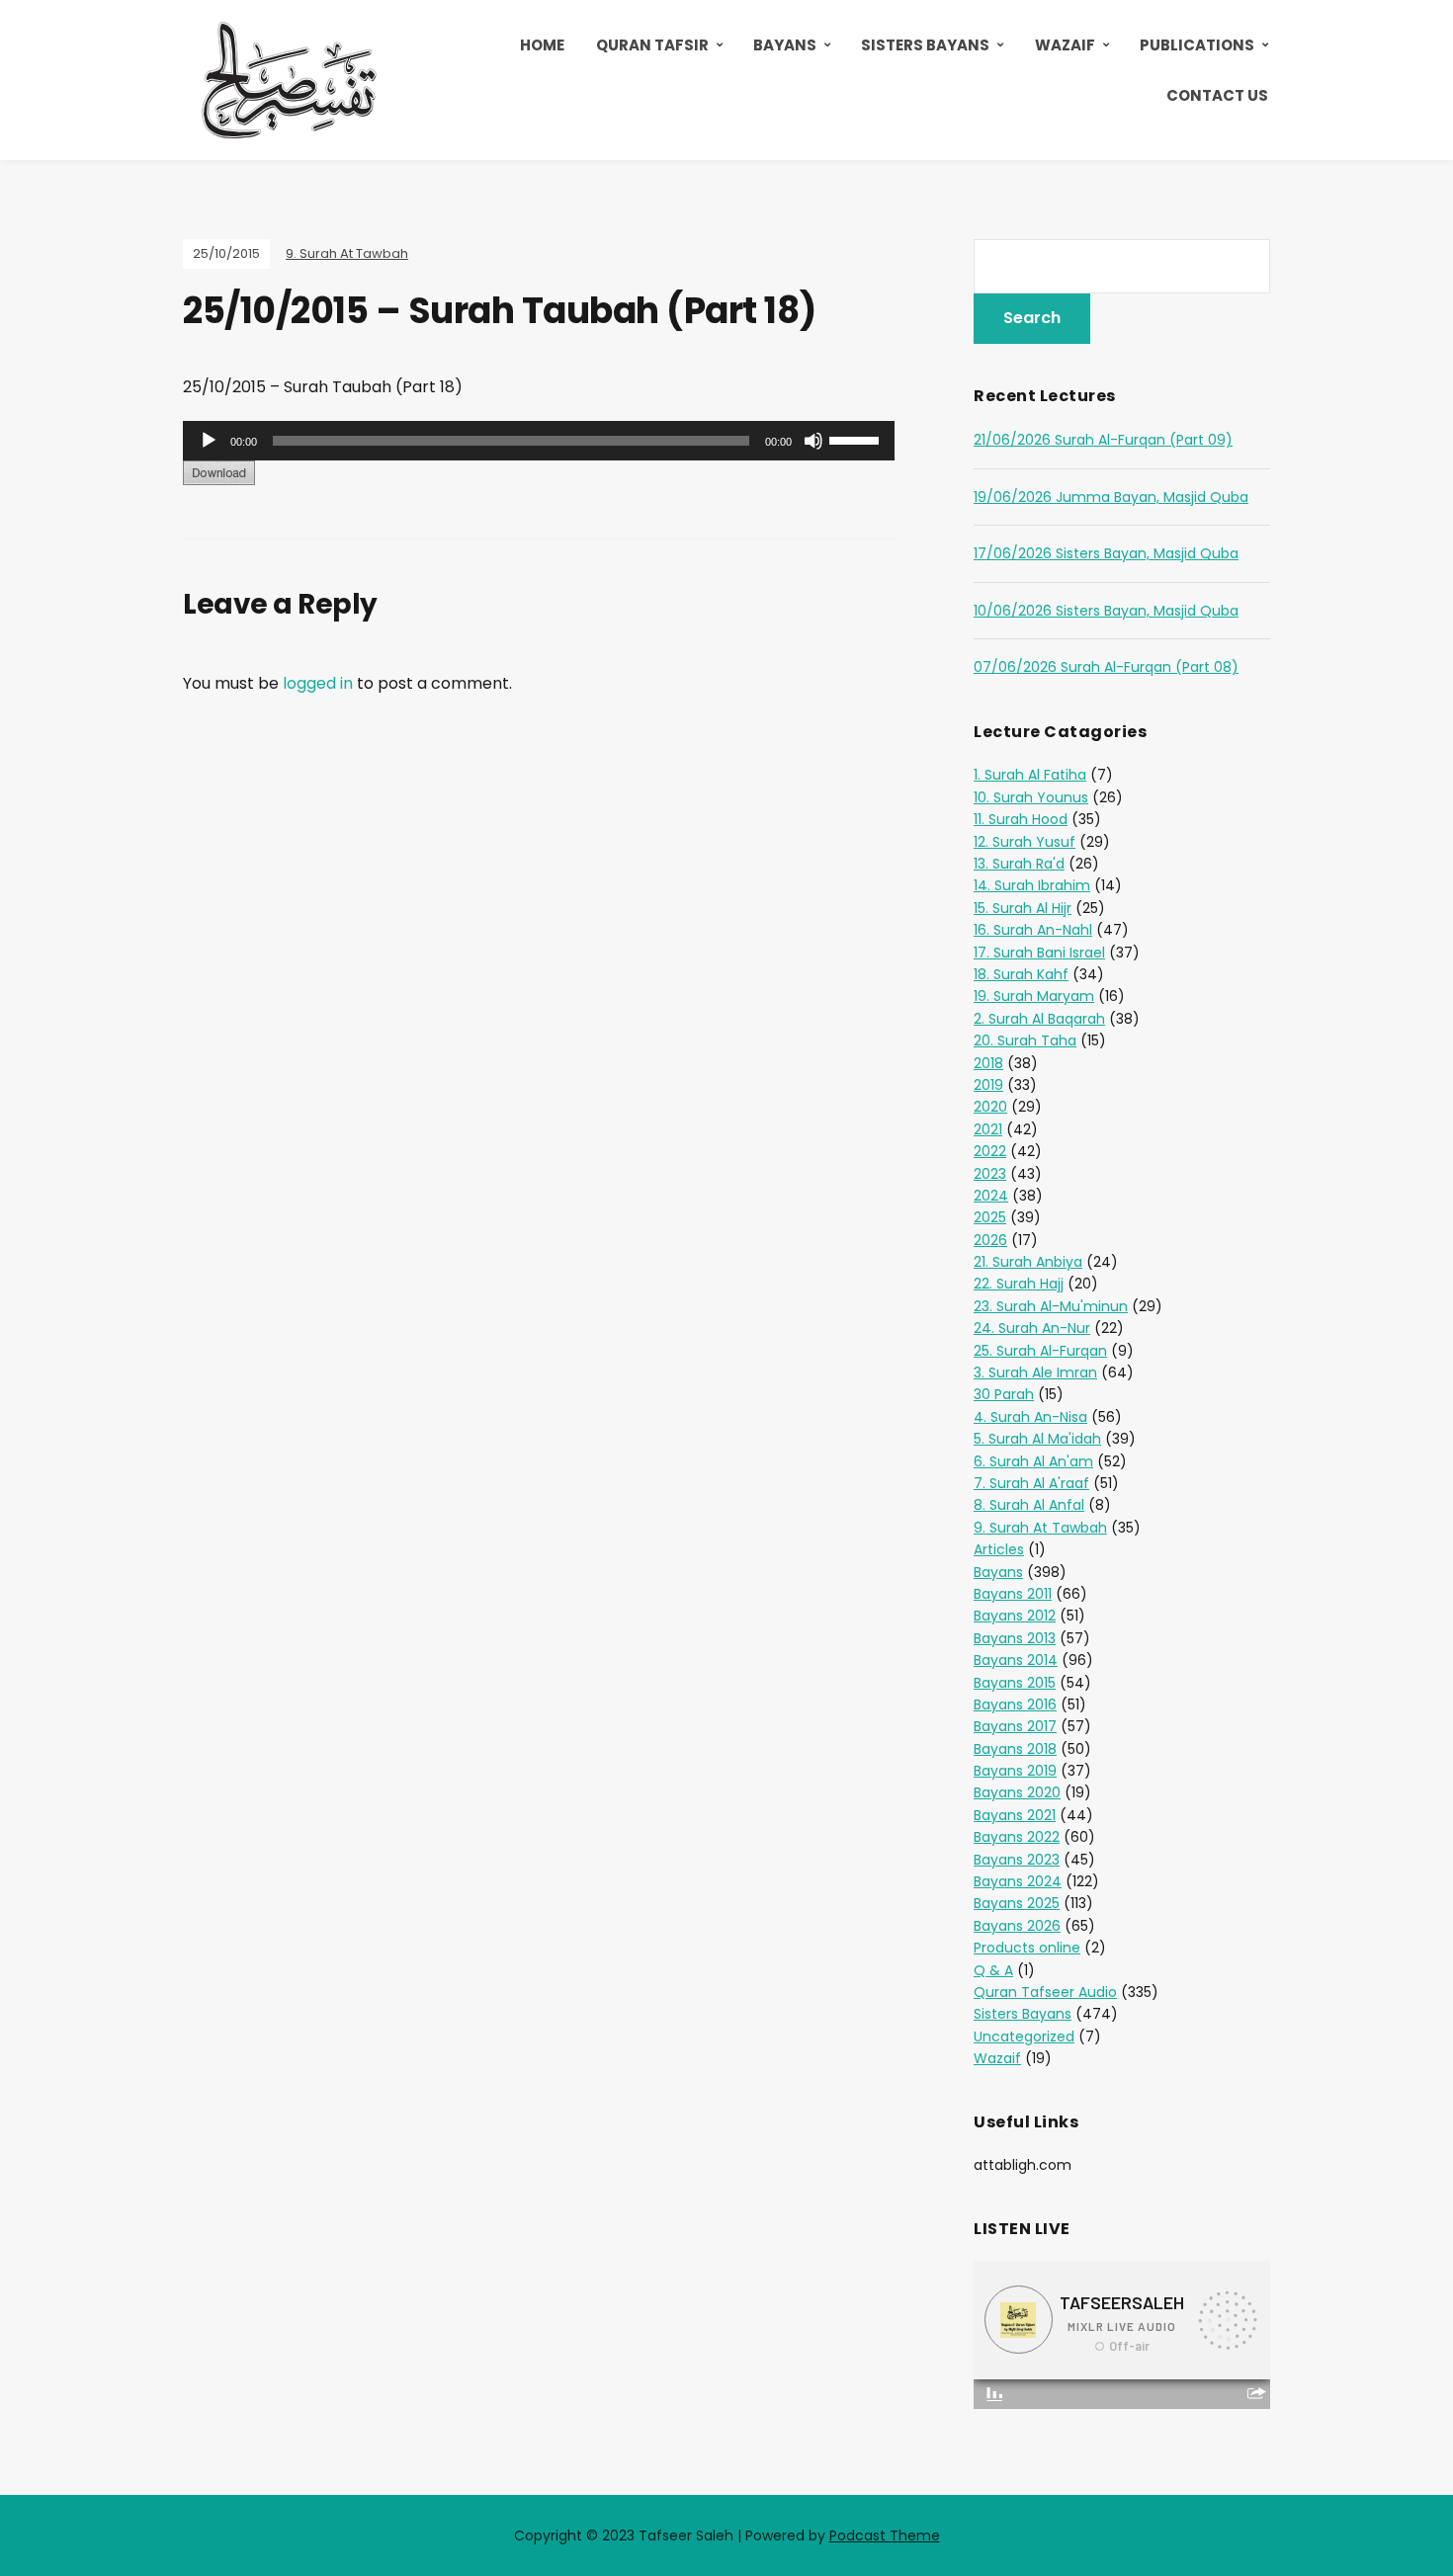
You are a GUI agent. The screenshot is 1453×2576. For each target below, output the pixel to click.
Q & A (993, 1970)
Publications (1197, 45)
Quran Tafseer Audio (1045, 1992)
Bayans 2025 (1017, 1903)
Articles (999, 1549)
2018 (988, 1063)
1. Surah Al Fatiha (1030, 775)
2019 (988, 1085)
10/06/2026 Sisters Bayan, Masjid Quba (1106, 611)
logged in (318, 683)
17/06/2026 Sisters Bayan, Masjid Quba (1106, 553)
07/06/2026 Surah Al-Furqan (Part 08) (1106, 667)
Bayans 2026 (1017, 1926)
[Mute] (813, 441)
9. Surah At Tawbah (347, 253)
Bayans (785, 45)
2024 (991, 1196)
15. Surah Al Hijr (1023, 908)
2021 (988, 1129)
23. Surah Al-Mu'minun (1051, 1306)
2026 (990, 1240)
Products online (1027, 1948)
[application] (539, 441)
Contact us (1217, 95)
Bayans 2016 (1015, 1704)
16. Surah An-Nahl (1033, 930)
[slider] (857, 439)
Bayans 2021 (1015, 1815)
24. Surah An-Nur (1032, 1328)
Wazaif (1065, 45)
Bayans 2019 (1015, 1771)
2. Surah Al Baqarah (1039, 1019)
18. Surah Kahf (1021, 974)
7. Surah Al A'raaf (1031, 1483)
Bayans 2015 (1015, 1683)
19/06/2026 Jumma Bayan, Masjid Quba (1111, 497)
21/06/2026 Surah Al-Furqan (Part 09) (1103, 440)
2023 (990, 1174)
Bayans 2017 (1015, 1726)
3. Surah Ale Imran (1035, 1372)
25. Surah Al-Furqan (1040, 1351)
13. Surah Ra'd (1019, 864)
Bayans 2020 (1017, 1792)
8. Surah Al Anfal (1029, 1505)
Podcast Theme (885, 2535)
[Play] (209, 441)
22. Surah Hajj (1019, 1284)
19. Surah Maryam (1034, 996)
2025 (990, 1217)
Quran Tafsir (652, 45)
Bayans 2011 (1013, 1594)
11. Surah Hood (1021, 819)
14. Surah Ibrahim (1032, 885)
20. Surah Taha (1025, 1040)
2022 (990, 1151)
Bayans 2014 (1016, 1660)
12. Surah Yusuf (1025, 842)
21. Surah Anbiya (1028, 1262)
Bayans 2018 (1015, 1749)
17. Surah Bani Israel (1039, 953)
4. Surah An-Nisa (1030, 1417)
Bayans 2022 (1017, 1837)
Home (542, 45)
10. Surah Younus (1031, 797)
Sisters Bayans (925, 45)
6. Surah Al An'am (1033, 1461)
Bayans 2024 (1018, 1881)
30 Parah (1004, 1394)
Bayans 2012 (1015, 1616)
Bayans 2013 (1015, 1638)
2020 (990, 1107)
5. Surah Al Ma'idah (1037, 1439)
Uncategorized (1024, 2036)
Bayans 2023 (1017, 1860)
